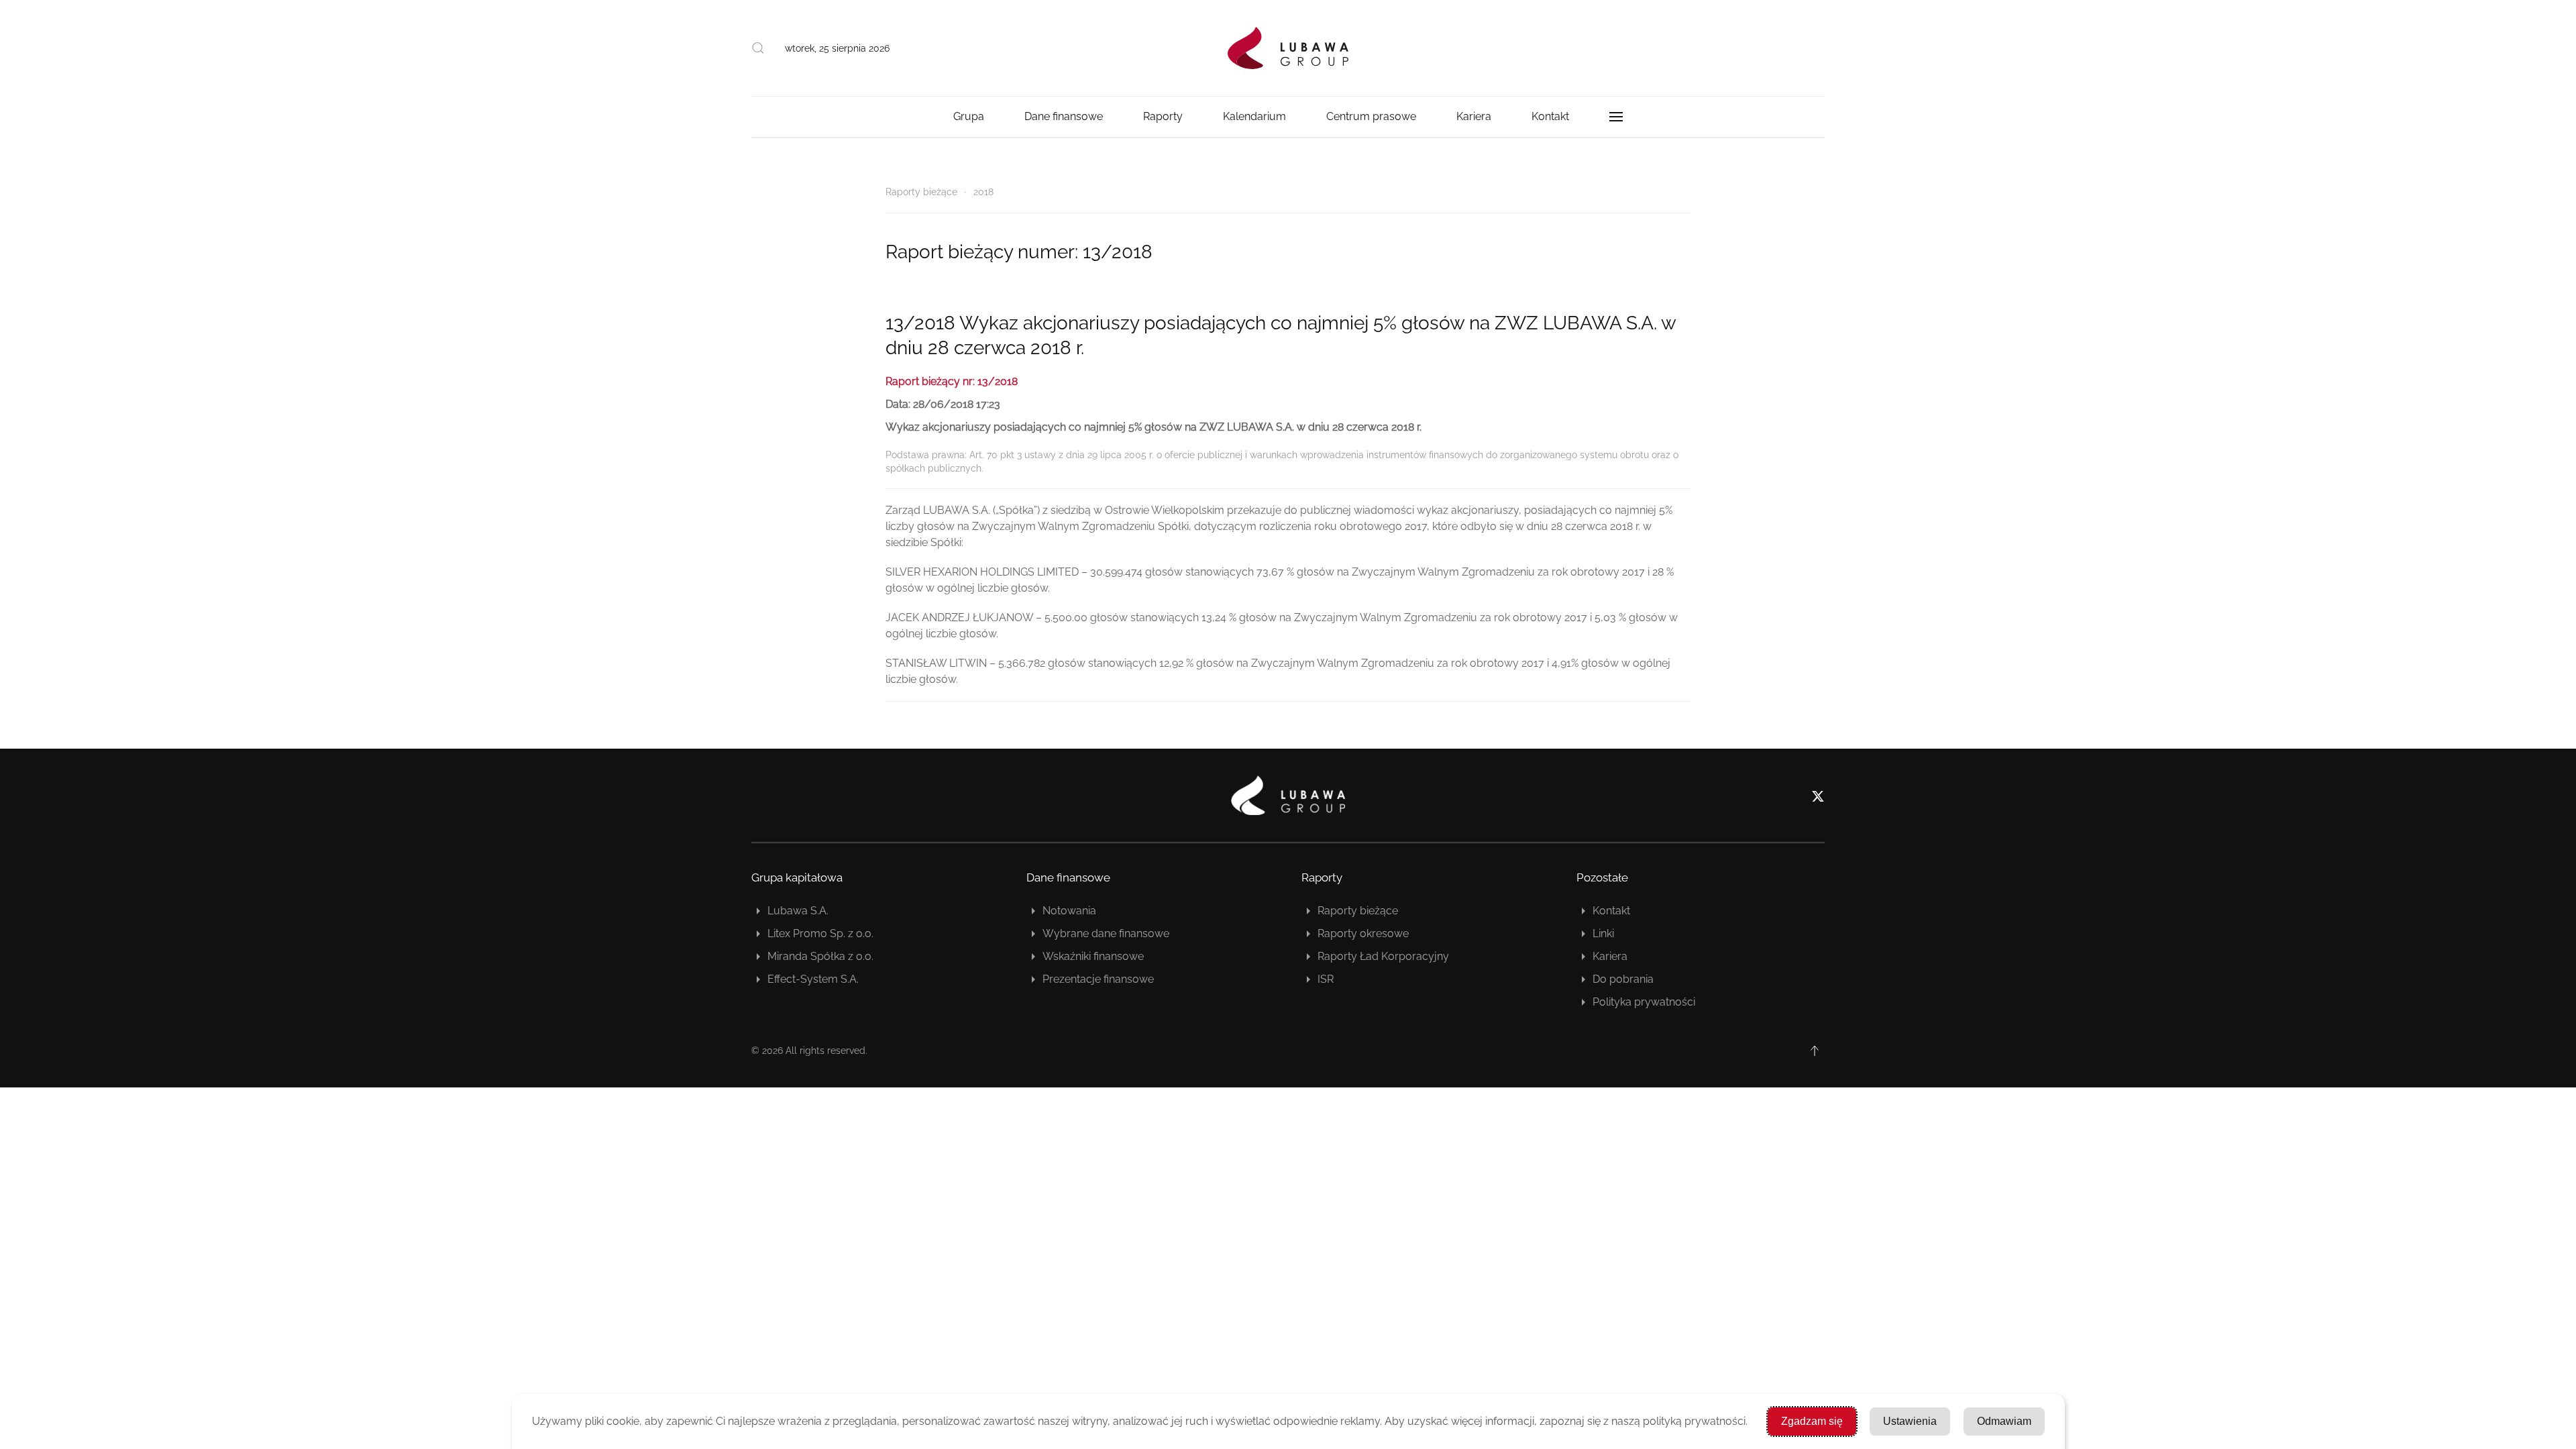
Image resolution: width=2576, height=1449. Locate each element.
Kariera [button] (1474, 116)
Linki (1603, 933)
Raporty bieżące (1358, 911)
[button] (758, 48)
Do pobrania (1623, 979)
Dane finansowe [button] (1064, 116)
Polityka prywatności (1644, 1002)
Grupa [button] (969, 116)
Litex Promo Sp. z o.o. (820, 933)
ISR (1326, 979)
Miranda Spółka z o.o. (820, 956)
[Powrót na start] (1288, 48)
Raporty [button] (1163, 116)
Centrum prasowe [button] (1371, 116)
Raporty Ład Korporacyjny (1383, 956)
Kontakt (1550, 116)
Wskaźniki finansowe (1093, 956)
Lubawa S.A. (798, 911)
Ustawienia (1910, 1421)
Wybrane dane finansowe (1106, 933)
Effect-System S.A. (813, 979)
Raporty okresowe (1363, 933)
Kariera (1610, 956)
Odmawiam (2004, 1421)
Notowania (1069, 911)
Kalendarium (1254, 116)
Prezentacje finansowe (1098, 979)
